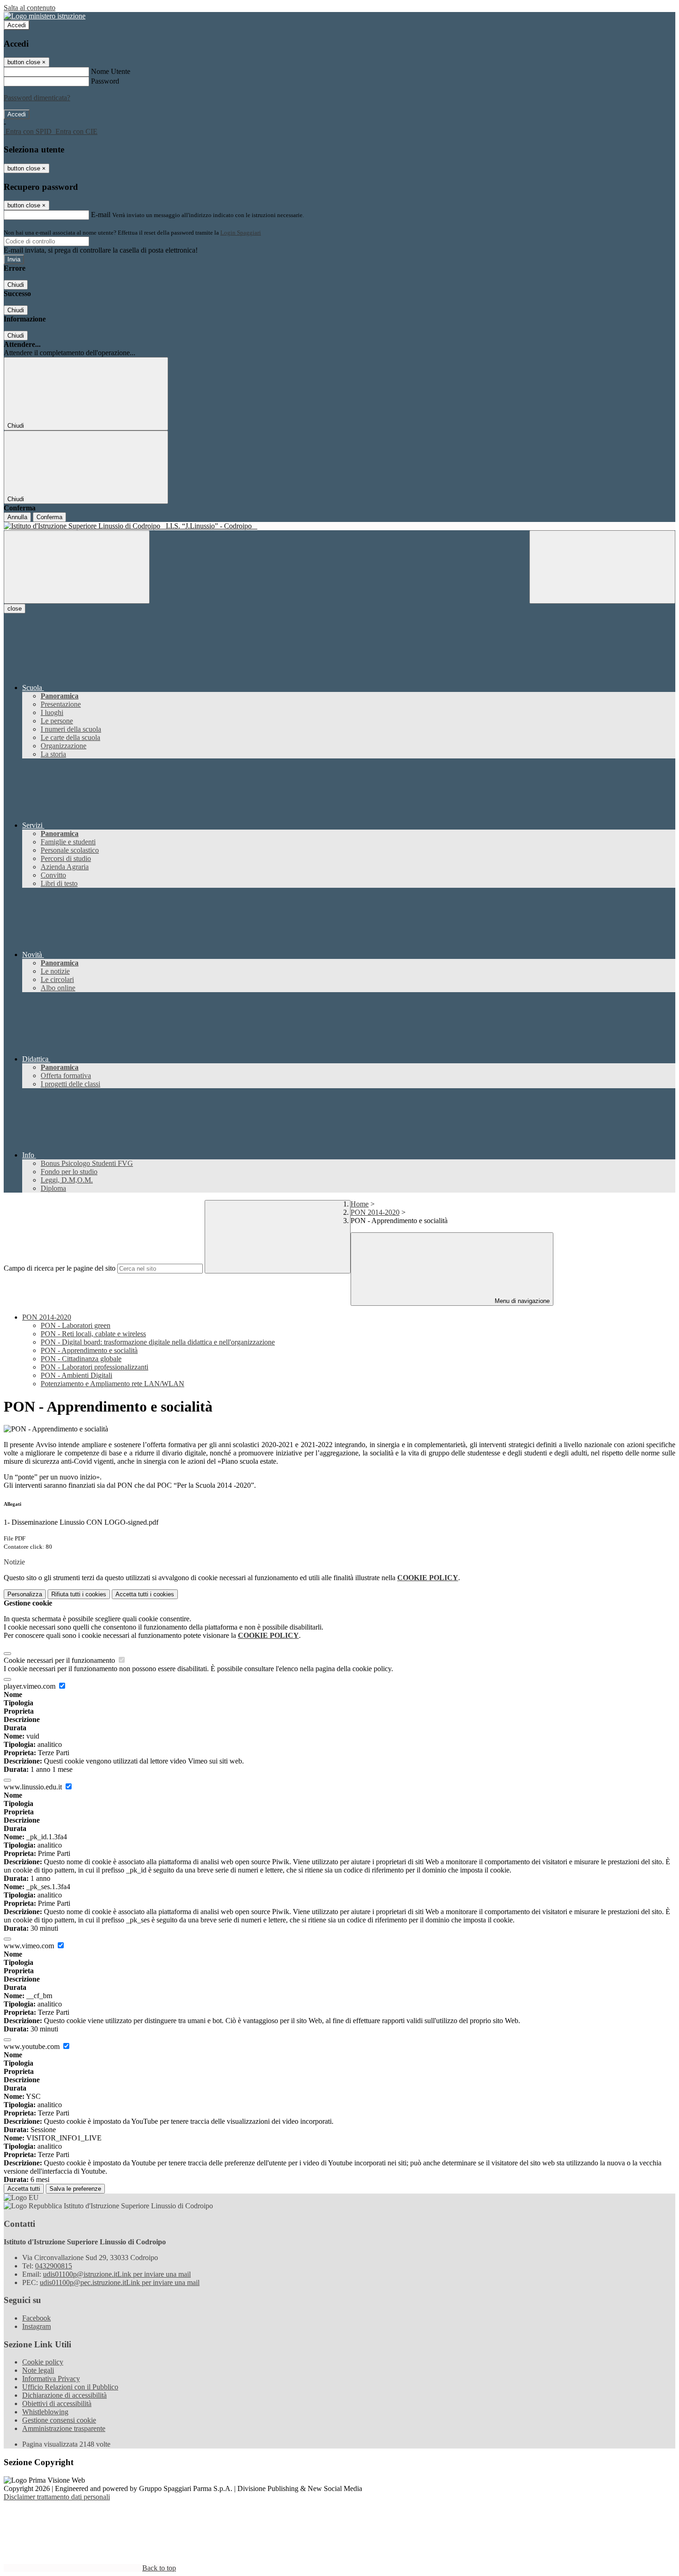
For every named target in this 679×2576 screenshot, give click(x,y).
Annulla (17, 517)
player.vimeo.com (30, 1686)
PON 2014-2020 (375, 1212)
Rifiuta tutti (79, 1594)
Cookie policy (43, 2362)
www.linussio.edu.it (34, 1787)
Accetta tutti (145, 1594)
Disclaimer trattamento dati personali (57, 2497)
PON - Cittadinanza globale (81, 1359)
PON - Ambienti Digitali (76, 1375)
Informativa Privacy (51, 2379)
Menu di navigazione (521, 1301)
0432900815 (54, 2266)
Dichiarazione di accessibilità (64, 2395)
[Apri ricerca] (602, 567)
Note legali (38, 2370)
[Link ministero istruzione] (45, 16)
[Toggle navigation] (77, 567)
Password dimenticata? (37, 98)
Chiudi (16, 285)
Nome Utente (111, 71)
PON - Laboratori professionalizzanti (94, 1367)
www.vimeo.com (30, 1946)
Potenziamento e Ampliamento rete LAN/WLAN (112, 1384)
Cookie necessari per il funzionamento (60, 1660)
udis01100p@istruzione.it (117, 2274)
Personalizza (25, 1594)
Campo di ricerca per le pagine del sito (60, 1268)
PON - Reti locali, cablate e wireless (93, 1334)
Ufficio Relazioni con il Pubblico (70, 2387)
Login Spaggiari (241, 233)
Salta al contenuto (30, 8)
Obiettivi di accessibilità (57, 2403)
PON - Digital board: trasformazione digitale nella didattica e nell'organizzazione (158, 1342)
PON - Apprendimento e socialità (89, 1350)
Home (360, 1204)
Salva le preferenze (75, 2189)
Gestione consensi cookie (59, 2420)
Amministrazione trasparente (64, 2428)
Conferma (49, 517)
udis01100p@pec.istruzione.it (120, 2282)
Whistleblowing (45, 2412)
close (15, 609)
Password (105, 81)
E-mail (101, 215)
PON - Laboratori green (76, 1325)
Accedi (17, 25)
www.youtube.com (33, 2046)
